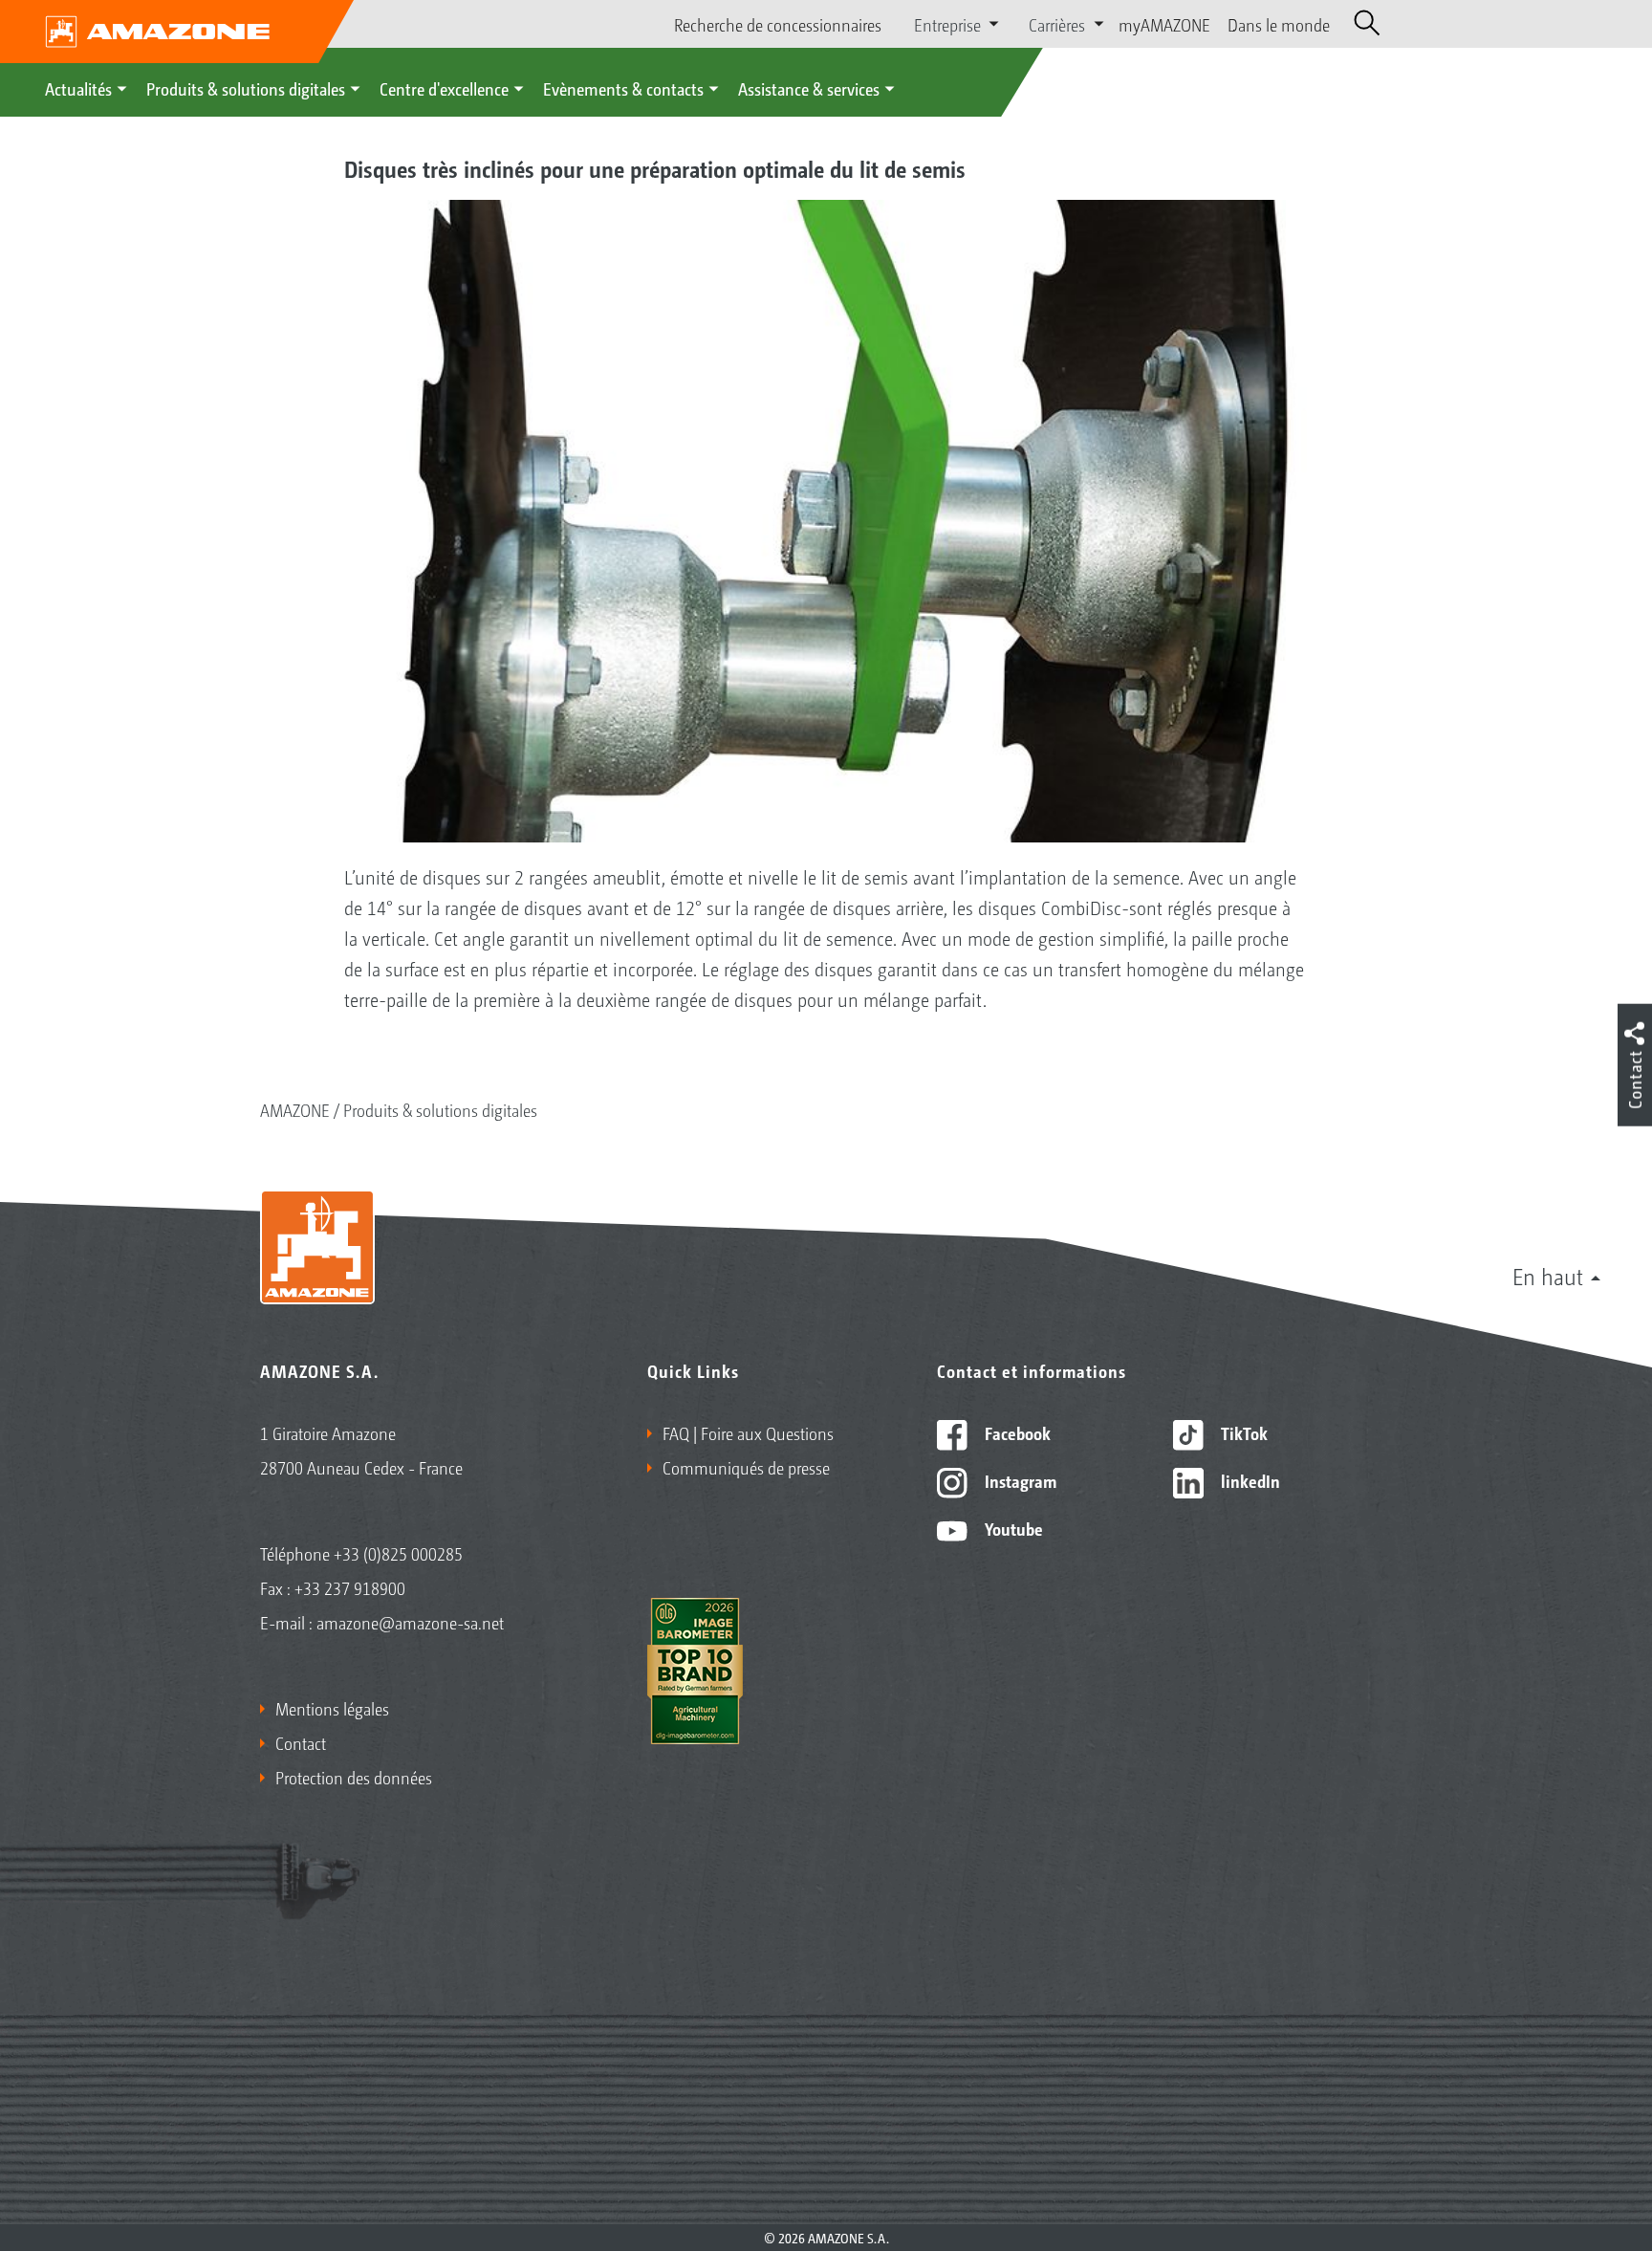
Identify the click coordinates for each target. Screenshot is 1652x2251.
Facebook (1016, 1432)
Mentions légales (332, 1708)
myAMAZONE (1164, 24)
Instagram (1019, 1480)
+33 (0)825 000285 (398, 1553)
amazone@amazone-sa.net (410, 1622)
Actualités (78, 88)
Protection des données (354, 1777)
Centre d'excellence (444, 88)
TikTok (1242, 1432)
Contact (301, 1742)
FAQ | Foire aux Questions (748, 1432)
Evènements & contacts (623, 88)
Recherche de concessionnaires (778, 24)
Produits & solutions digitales (246, 88)
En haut (1548, 1276)
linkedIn (1249, 1480)
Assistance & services (809, 88)
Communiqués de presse (746, 1467)
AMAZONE (295, 1109)
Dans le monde (1279, 24)
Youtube (1012, 1528)
